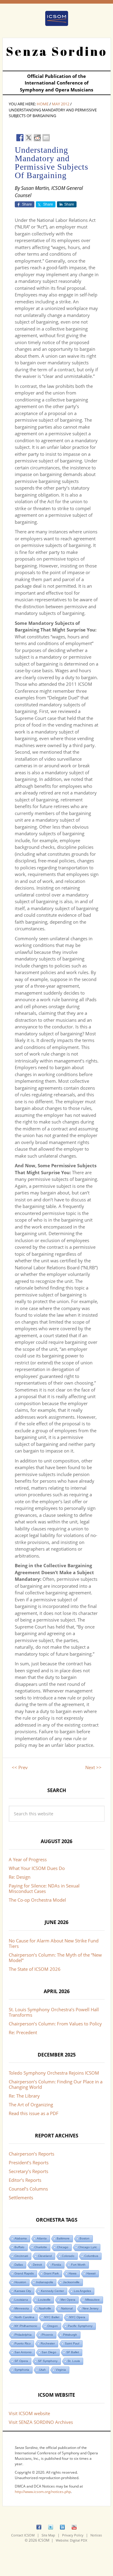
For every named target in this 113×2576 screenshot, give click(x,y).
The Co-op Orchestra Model (37, 1900)
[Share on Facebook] (20, 138)
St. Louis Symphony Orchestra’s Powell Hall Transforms (54, 2012)
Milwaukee (93, 2300)
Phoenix (47, 2335)
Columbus (91, 2256)
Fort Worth (78, 2265)
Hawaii (91, 2273)
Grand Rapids (24, 2273)
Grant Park (51, 2273)
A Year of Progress (28, 1859)
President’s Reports (29, 2162)
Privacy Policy (73, 2535)
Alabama (21, 2238)
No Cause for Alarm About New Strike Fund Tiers (54, 1943)
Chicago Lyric (88, 2247)
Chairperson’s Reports (31, 2154)
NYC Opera (77, 2317)
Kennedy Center (52, 2291)
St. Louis (74, 2361)
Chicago (63, 2247)
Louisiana (21, 2300)
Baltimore (63, 2238)
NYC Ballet (52, 2317)
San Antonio (23, 2352)
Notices (96, 2535)
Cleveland (45, 2256)
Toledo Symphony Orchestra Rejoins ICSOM (54, 2073)
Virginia (61, 2370)
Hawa (73, 2273)
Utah (42, 2370)
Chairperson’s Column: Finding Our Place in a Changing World (56, 2084)
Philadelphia (23, 2335)
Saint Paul (72, 2343)
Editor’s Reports (25, 2180)
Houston (20, 2282)
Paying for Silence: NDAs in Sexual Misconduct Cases (44, 1888)
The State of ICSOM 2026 (35, 1969)
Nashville (45, 2308)
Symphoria (22, 2370)
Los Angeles (82, 2291)
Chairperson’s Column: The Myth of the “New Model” (55, 1958)
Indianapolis (45, 2282)
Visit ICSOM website (29, 2413)
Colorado (68, 2256)
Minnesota (22, 2308)
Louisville (44, 2300)
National (67, 2308)
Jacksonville (71, 2282)
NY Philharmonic (26, 2326)
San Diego (49, 2352)
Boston (85, 2238)
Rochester (48, 2343)
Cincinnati (21, 2256)
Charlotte (41, 2247)
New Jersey (91, 2308)
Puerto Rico (23, 2343)
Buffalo (19, 2247)
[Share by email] (46, 138)
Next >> (93, 1767)
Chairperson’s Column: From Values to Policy (55, 2024)
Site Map (48, 2535)
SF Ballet (73, 2352)
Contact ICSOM (23, 2535)
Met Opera (68, 2300)
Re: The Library (24, 2096)
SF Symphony (48, 2361)
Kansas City (23, 2291)
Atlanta (42, 2238)
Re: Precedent (23, 2032)
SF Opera (21, 2361)
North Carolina (24, 2317)
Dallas (19, 2265)
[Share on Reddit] (37, 138)
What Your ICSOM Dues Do (37, 1868)
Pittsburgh (70, 2335)
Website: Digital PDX (71, 2540)
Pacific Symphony (80, 2326)
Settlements (21, 2197)
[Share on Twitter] (29, 138)
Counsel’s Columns (28, 2189)
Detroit (37, 2265)
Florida (56, 2265)
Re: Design (20, 1877)
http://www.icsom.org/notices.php (43, 2492)
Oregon (53, 2326)
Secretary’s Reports (28, 2171)
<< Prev (20, 1767)
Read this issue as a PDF (34, 2113)
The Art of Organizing (31, 2105)
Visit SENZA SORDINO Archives (41, 2422)
